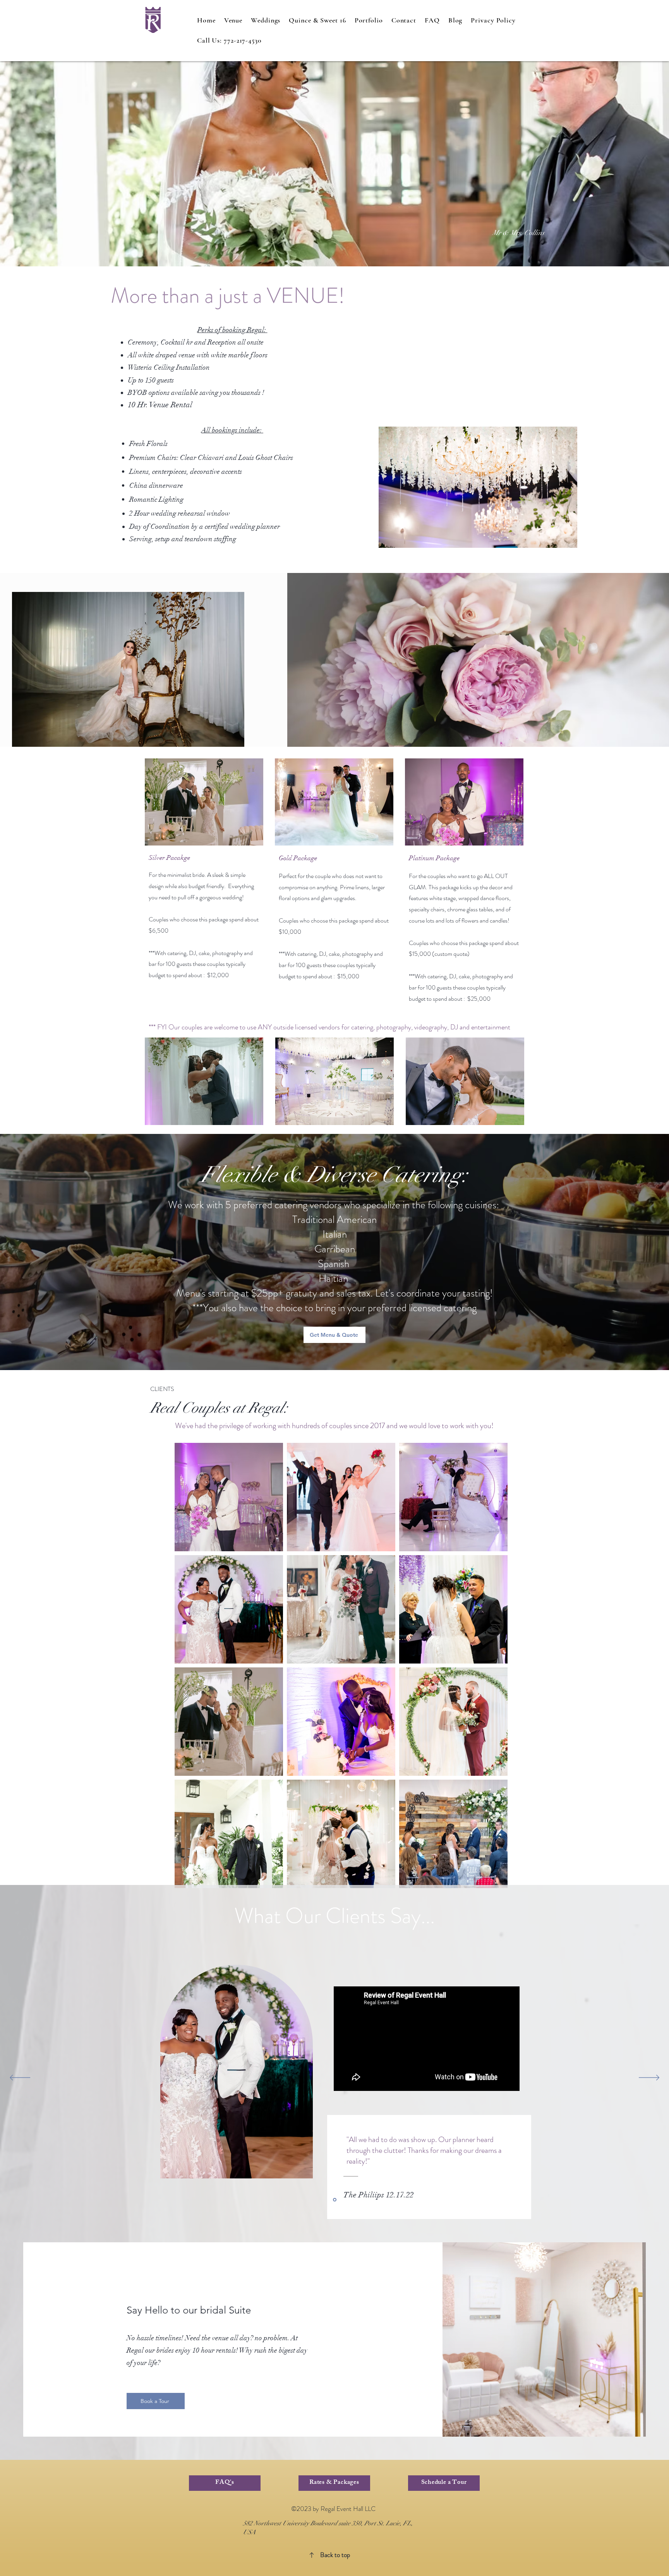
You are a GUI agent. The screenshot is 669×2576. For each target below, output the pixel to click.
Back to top (335, 2555)
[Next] (649, 2078)
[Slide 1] (335, 2200)
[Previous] (20, 2078)
